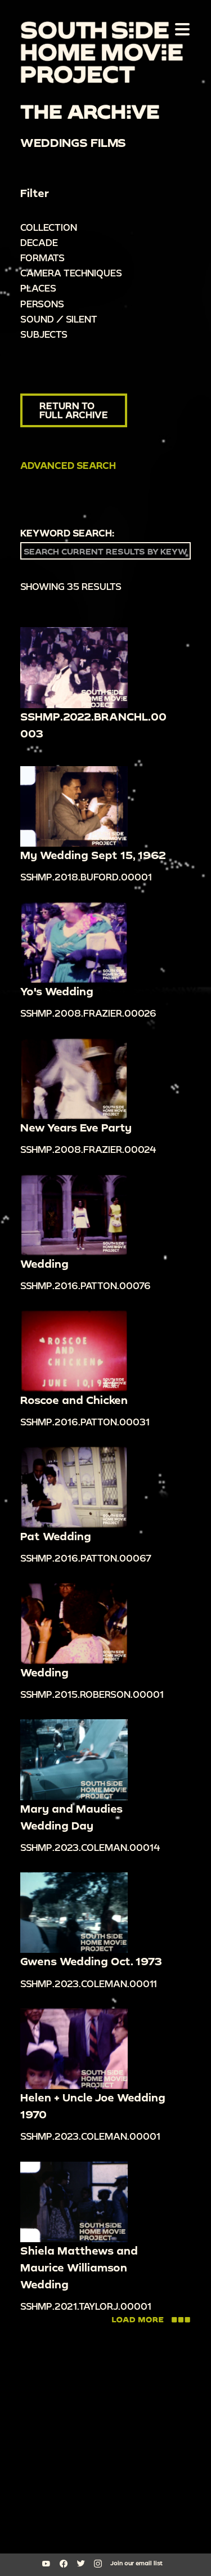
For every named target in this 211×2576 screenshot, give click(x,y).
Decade (39, 242)
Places (38, 288)
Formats (42, 258)
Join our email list (136, 2563)
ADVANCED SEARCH (68, 465)
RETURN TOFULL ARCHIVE (74, 410)
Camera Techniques (71, 273)
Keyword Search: (67, 533)
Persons (42, 304)
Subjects (44, 334)
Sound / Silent (59, 319)
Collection (49, 227)
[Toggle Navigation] (180, 29)
